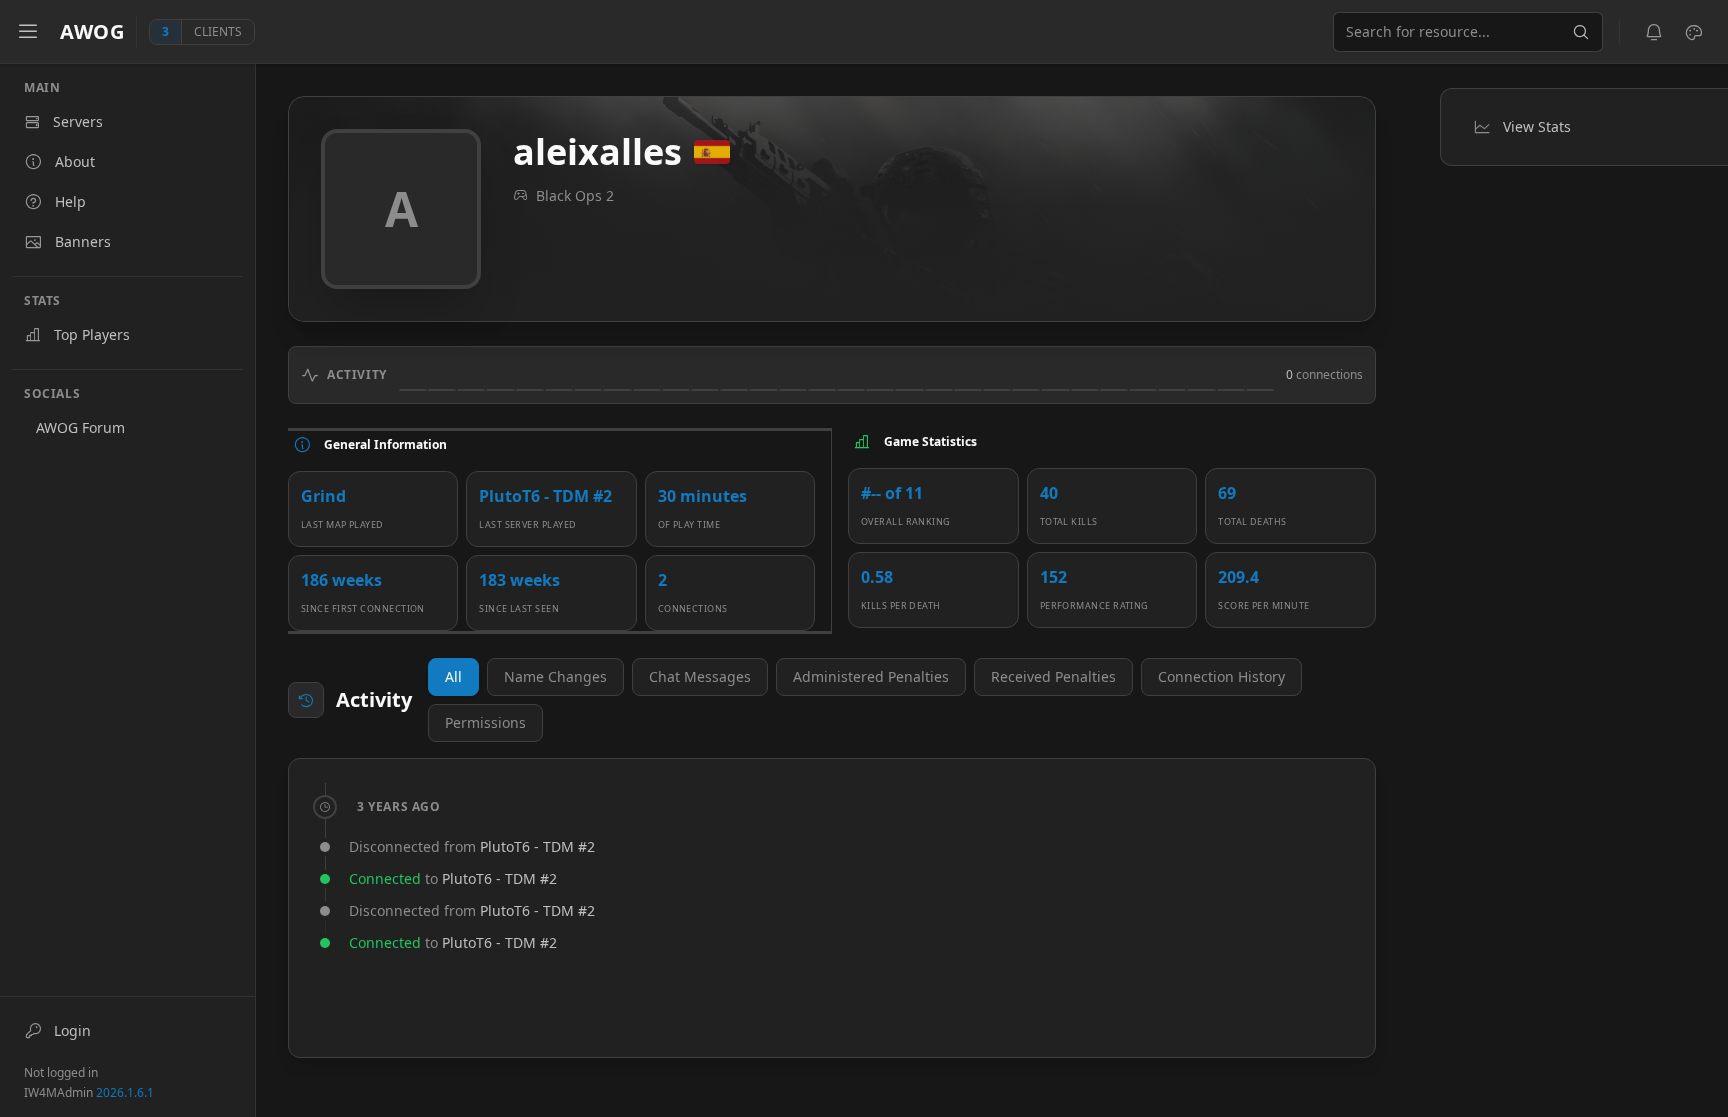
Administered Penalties (871, 676)
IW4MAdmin (89, 1092)
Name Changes (555, 676)
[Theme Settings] (1694, 32)
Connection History (1221, 676)
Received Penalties (1053, 676)
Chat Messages (700, 676)
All (453, 676)
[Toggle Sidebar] (28, 32)
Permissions (485, 722)
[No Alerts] (1654, 32)
